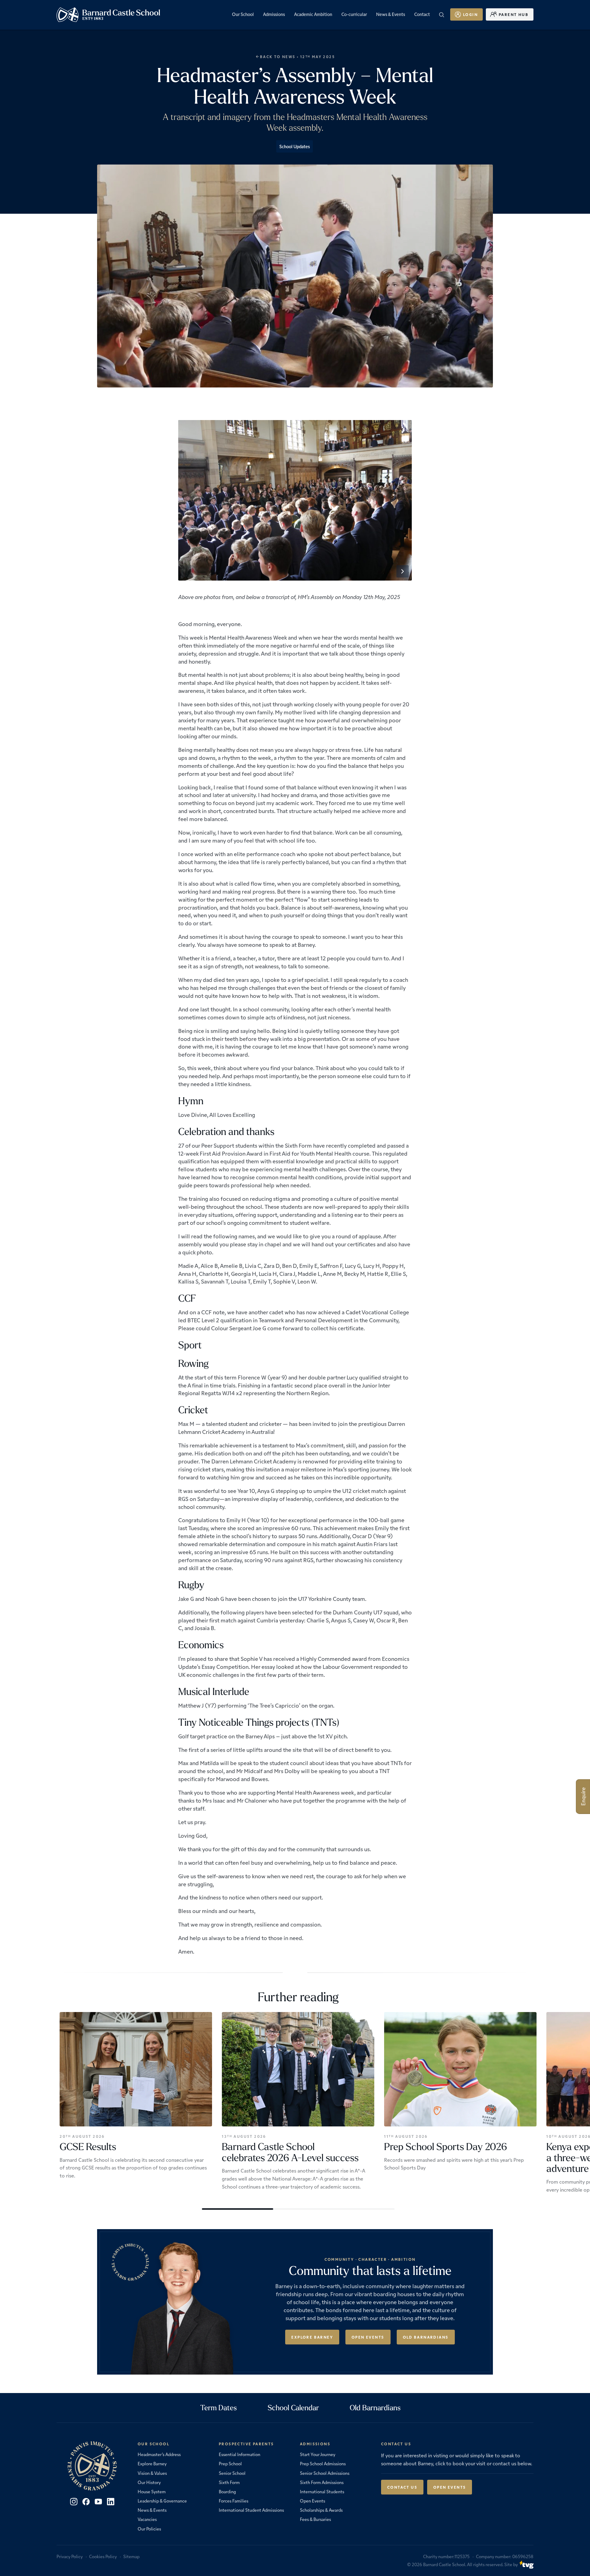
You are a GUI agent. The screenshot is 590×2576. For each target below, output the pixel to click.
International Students (322, 2491)
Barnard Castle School (444, 2564)
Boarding (227, 2491)
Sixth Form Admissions (322, 2482)
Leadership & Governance (162, 2501)
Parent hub (514, 14)
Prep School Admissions (323, 2463)
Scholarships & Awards (321, 2510)
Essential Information (240, 2454)
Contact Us (402, 2487)
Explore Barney (312, 2337)
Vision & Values (152, 2473)
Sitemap (131, 2556)
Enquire (583, 1797)
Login (470, 14)
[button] (403, 571)
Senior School (232, 2473)
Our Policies (149, 2529)
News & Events (152, 2510)
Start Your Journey (318, 2454)
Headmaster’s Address (159, 2454)
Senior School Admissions (325, 2473)
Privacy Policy (70, 2556)
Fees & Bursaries (315, 2519)
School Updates (295, 146)
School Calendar (293, 2407)
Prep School (230, 2463)
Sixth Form (229, 2482)
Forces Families (234, 2501)
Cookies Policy (103, 2556)
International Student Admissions (251, 2510)
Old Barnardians (426, 2337)
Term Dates (219, 2407)
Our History (149, 2482)
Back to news (278, 57)
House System (152, 2491)
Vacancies (147, 2519)
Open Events (368, 2337)
